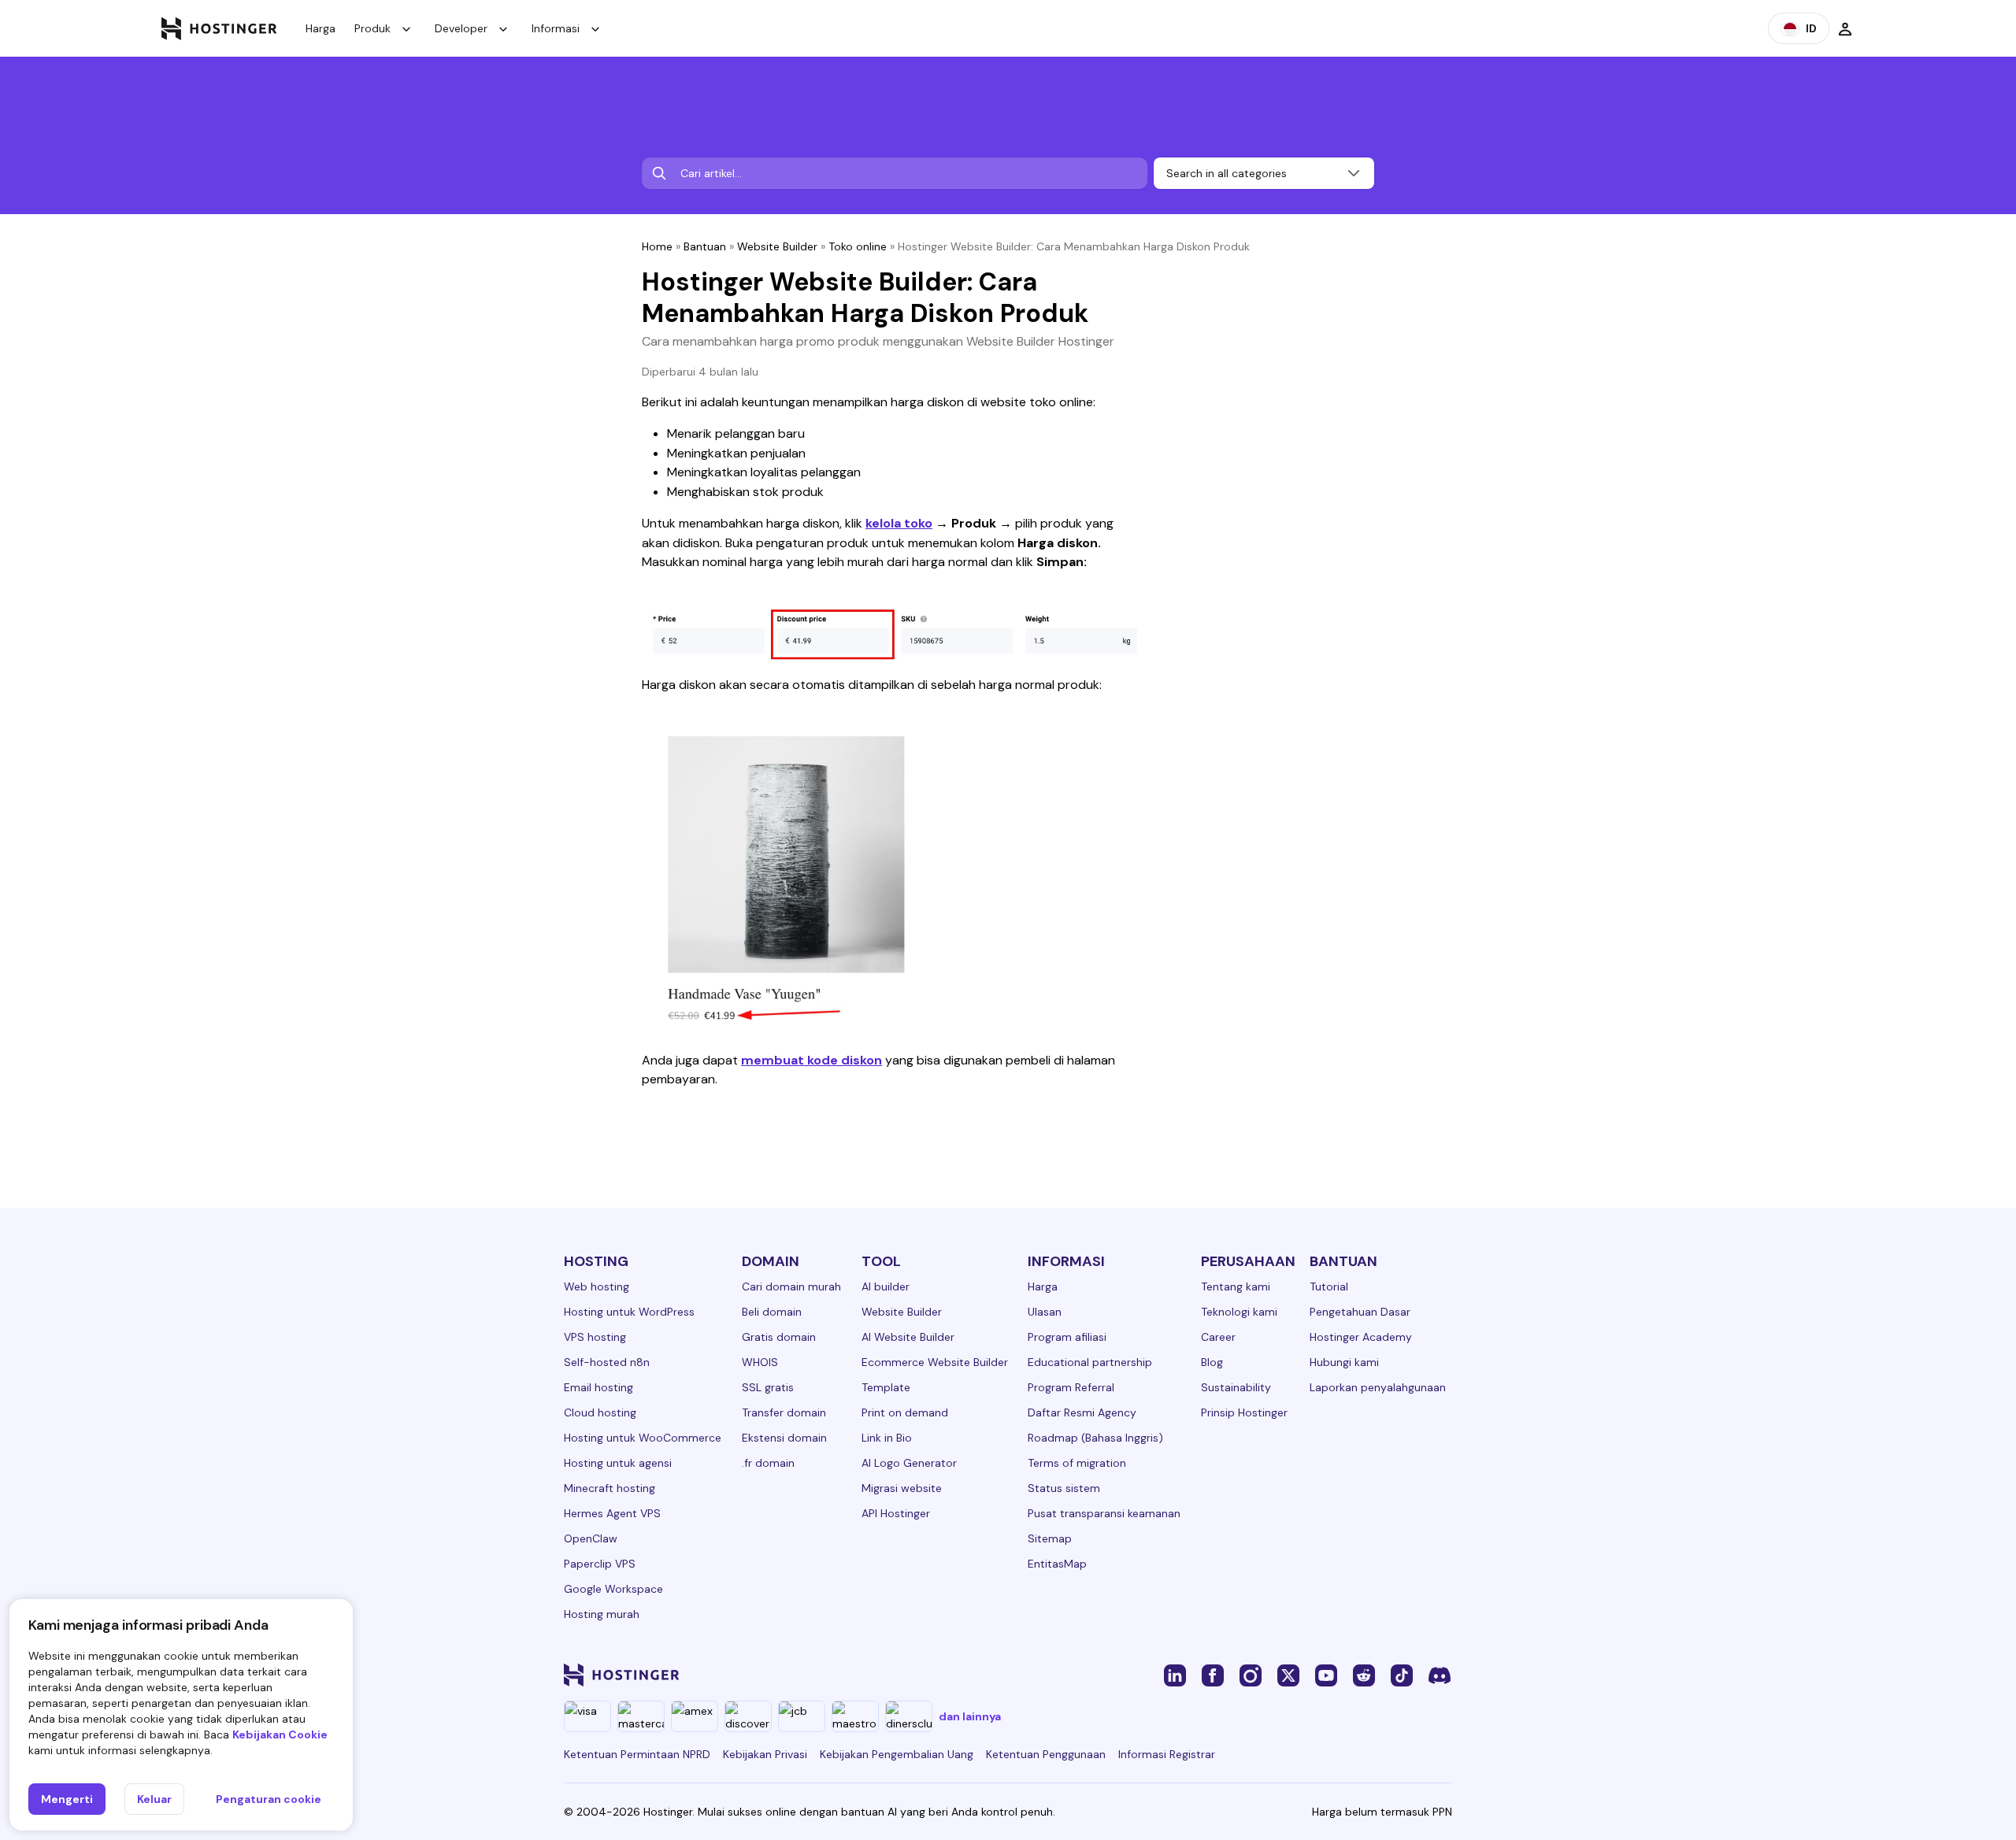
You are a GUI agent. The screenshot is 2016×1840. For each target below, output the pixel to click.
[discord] (1440, 1675)
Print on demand (905, 1412)
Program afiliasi (1067, 1337)
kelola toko (899, 523)
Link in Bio (887, 1438)
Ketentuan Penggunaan (1046, 1754)
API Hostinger (896, 1513)
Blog (1212, 1362)
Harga (321, 28)
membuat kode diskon (812, 1060)
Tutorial (1329, 1287)
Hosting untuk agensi (618, 1463)
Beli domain (772, 1312)
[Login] (1845, 28)
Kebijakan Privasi (765, 1754)
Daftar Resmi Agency (1082, 1412)
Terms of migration (1077, 1463)
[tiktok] (1402, 1675)
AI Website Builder (908, 1337)
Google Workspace (613, 1589)
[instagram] (1251, 1675)
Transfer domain (784, 1412)
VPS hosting (595, 1337)
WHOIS (760, 1362)
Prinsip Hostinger (1244, 1412)
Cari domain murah (791, 1287)
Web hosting (597, 1287)
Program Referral (1071, 1387)
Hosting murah (602, 1614)
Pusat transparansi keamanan (1104, 1513)
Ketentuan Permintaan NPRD (637, 1754)
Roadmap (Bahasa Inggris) (1095, 1438)
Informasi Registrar (1167, 1754)
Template (886, 1387)
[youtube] (1326, 1675)
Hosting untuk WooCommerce (643, 1438)
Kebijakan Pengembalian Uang (897, 1754)
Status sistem (1064, 1488)
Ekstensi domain (784, 1438)
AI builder (886, 1287)
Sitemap (1050, 1538)
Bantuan (705, 246)
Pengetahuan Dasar (1360, 1312)
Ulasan (1045, 1312)
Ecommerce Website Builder (935, 1362)
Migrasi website (902, 1488)
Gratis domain (779, 1337)
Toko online (858, 246)
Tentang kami (1236, 1287)
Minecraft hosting (610, 1488)
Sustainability (1236, 1387)
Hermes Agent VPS (612, 1513)
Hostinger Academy (1361, 1337)
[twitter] (1288, 1675)
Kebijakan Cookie (280, 1734)
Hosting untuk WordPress (629, 1312)
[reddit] (1364, 1675)
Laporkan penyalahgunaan (1378, 1387)
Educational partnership (1090, 1362)
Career (1218, 1337)
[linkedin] (1175, 1675)
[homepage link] (219, 28)
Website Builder (777, 246)
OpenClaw (591, 1538)
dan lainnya (970, 1716)
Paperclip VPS (600, 1564)
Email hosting (598, 1387)
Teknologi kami (1239, 1312)
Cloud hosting (600, 1412)
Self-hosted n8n (607, 1362)
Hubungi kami (1344, 1362)
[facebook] (1213, 1675)
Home (657, 246)
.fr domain (768, 1463)
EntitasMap (1057, 1564)
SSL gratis (768, 1387)
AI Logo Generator (909, 1463)
